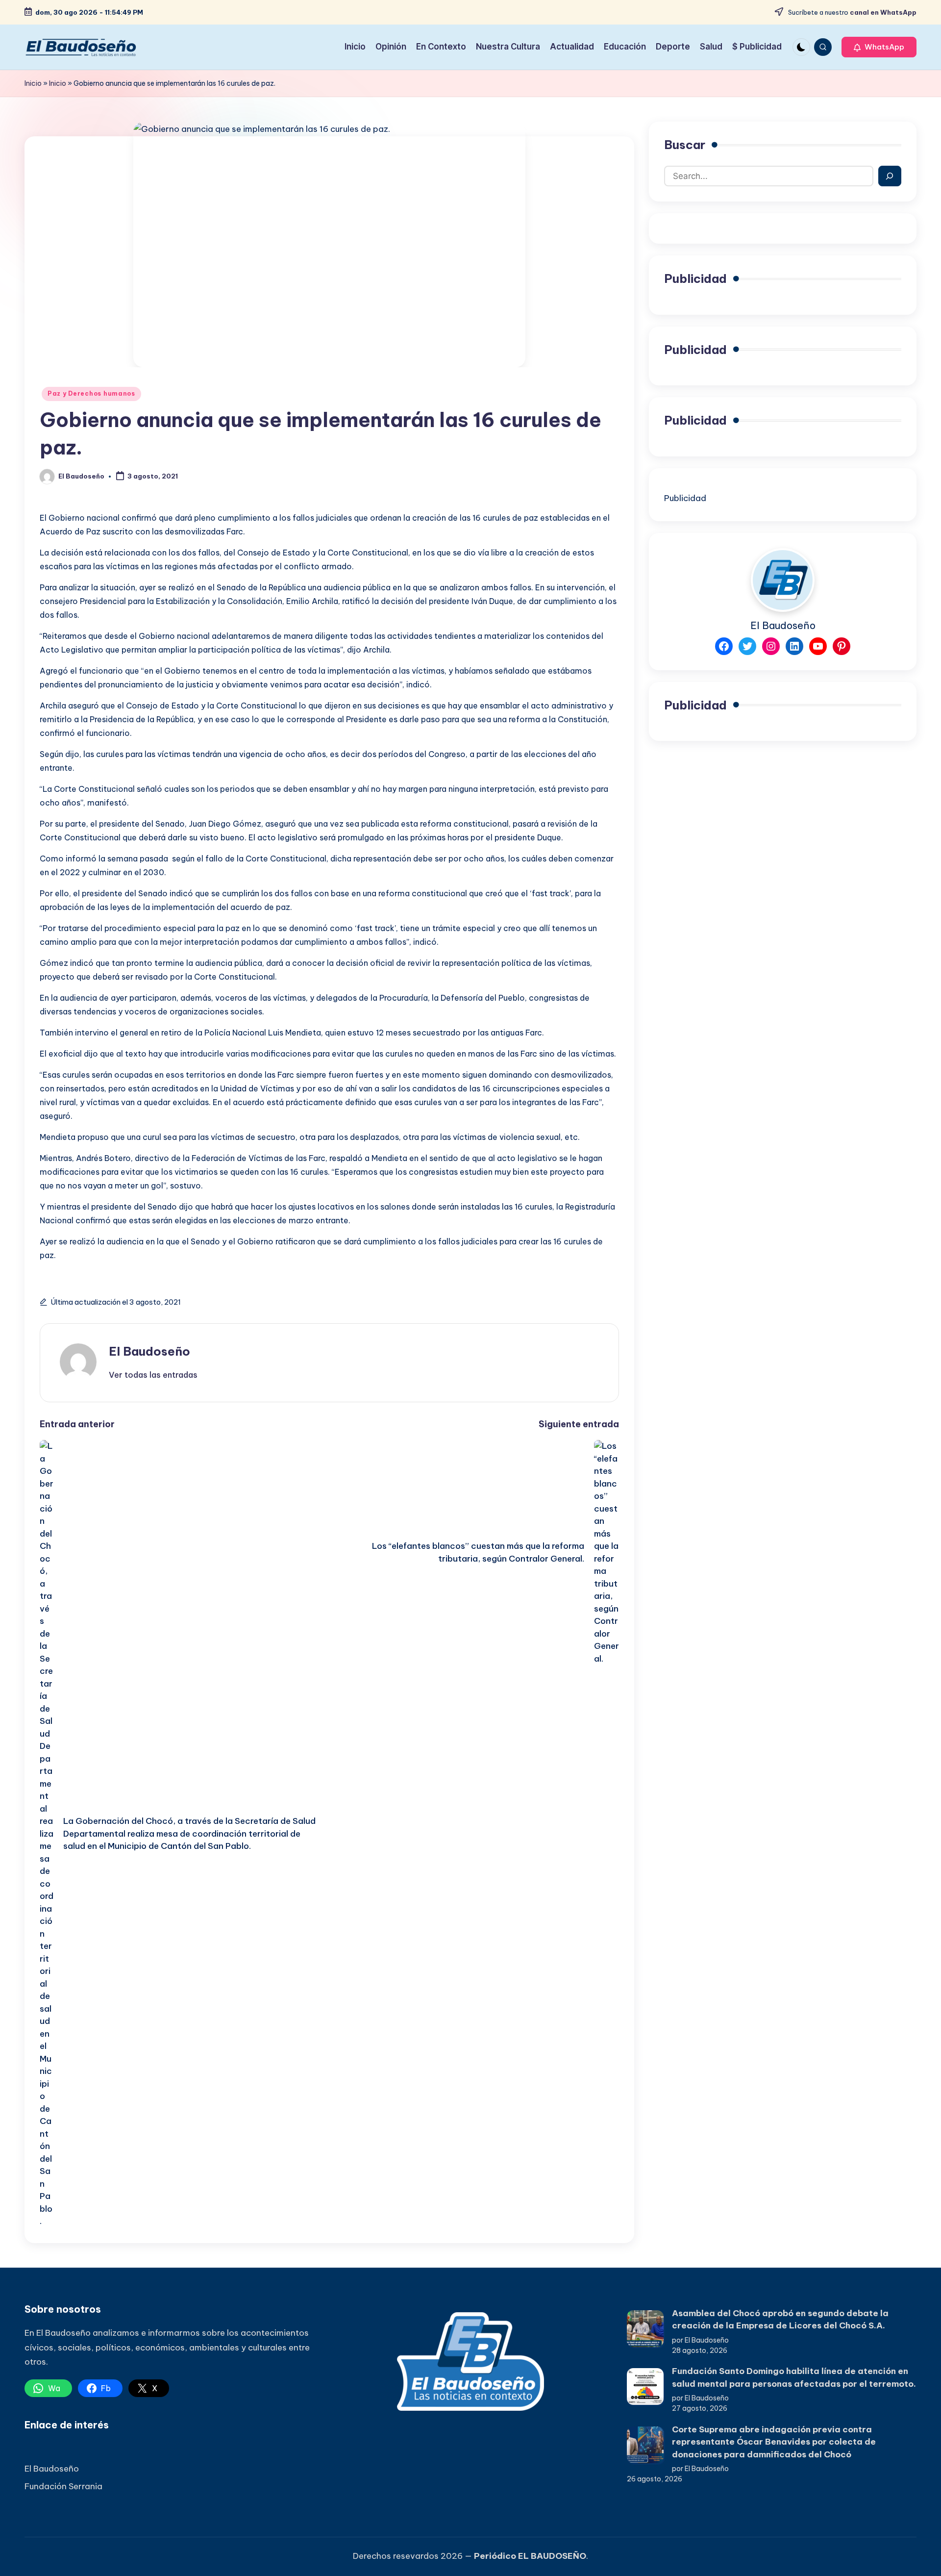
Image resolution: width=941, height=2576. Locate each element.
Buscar (685, 145)
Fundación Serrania (63, 2486)
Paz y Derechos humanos (91, 393)
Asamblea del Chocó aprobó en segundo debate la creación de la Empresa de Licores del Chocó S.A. (780, 2320)
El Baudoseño (149, 1351)
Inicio (33, 83)
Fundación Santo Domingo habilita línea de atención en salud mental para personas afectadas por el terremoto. (794, 2377)
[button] (879, 47)
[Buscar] (890, 176)
